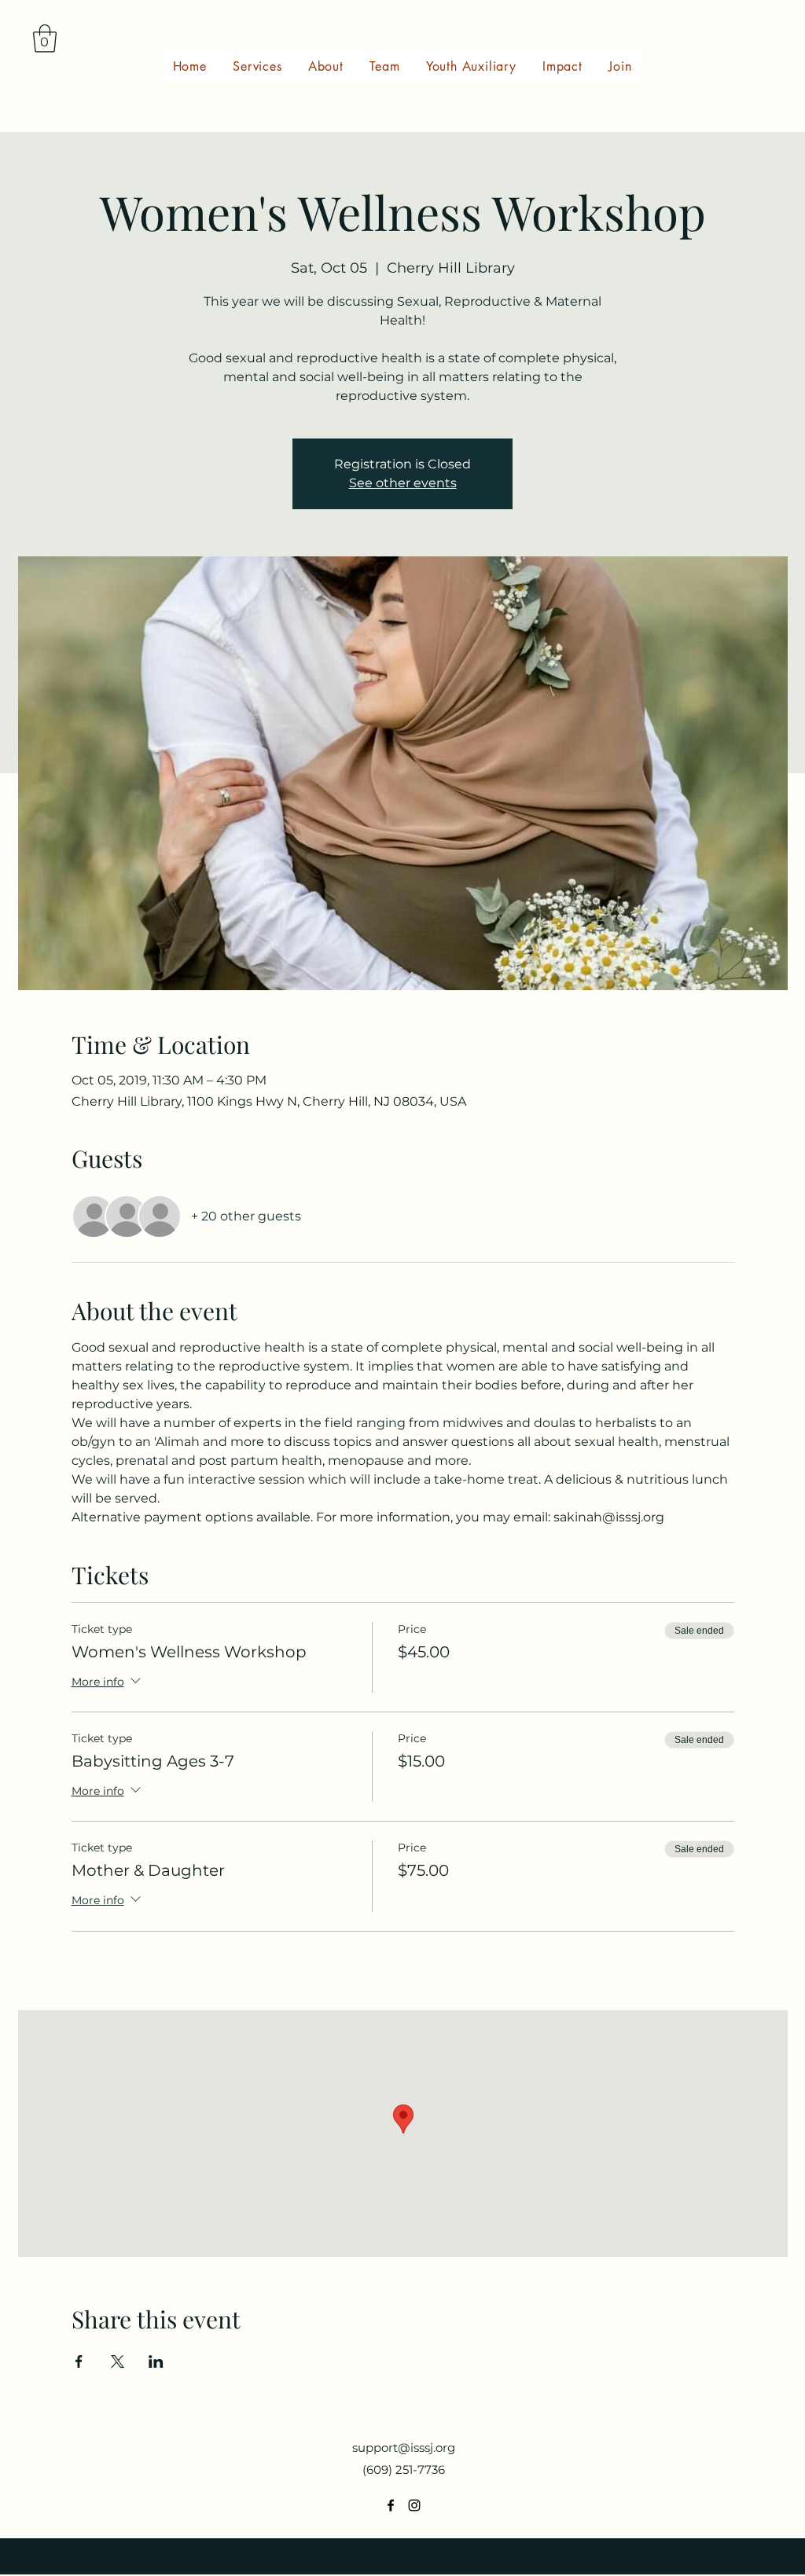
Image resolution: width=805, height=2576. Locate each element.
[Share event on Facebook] (79, 2361)
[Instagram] (414, 2505)
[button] (45, 39)
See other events (403, 483)
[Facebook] (391, 2505)
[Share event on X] (118, 2361)
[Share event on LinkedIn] (156, 2361)
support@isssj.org (404, 2448)
